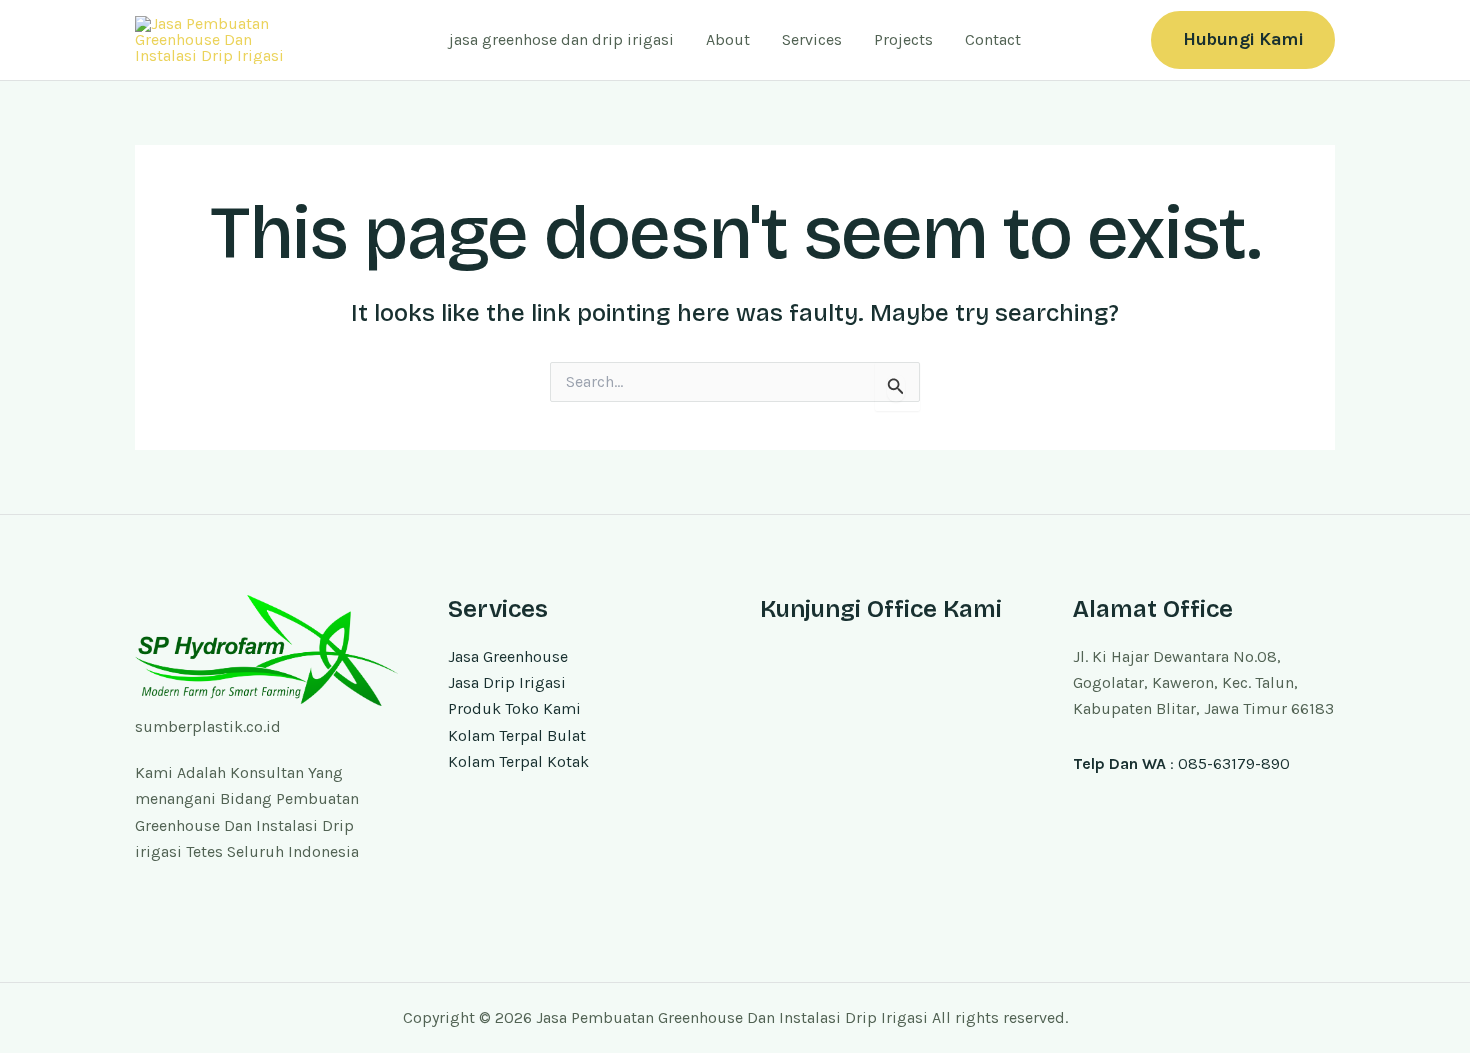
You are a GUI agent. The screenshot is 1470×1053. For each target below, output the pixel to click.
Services (812, 39)
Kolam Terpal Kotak (518, 761)
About (728, 39)
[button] (1243, 39)
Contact (993, 39)
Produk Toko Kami (514, 708)
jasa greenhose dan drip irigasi (561, 39)
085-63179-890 (1234, 763)
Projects (903, 39)
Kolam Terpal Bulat (517, 735)
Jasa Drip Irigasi (507, 682)
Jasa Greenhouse (508, 656)
